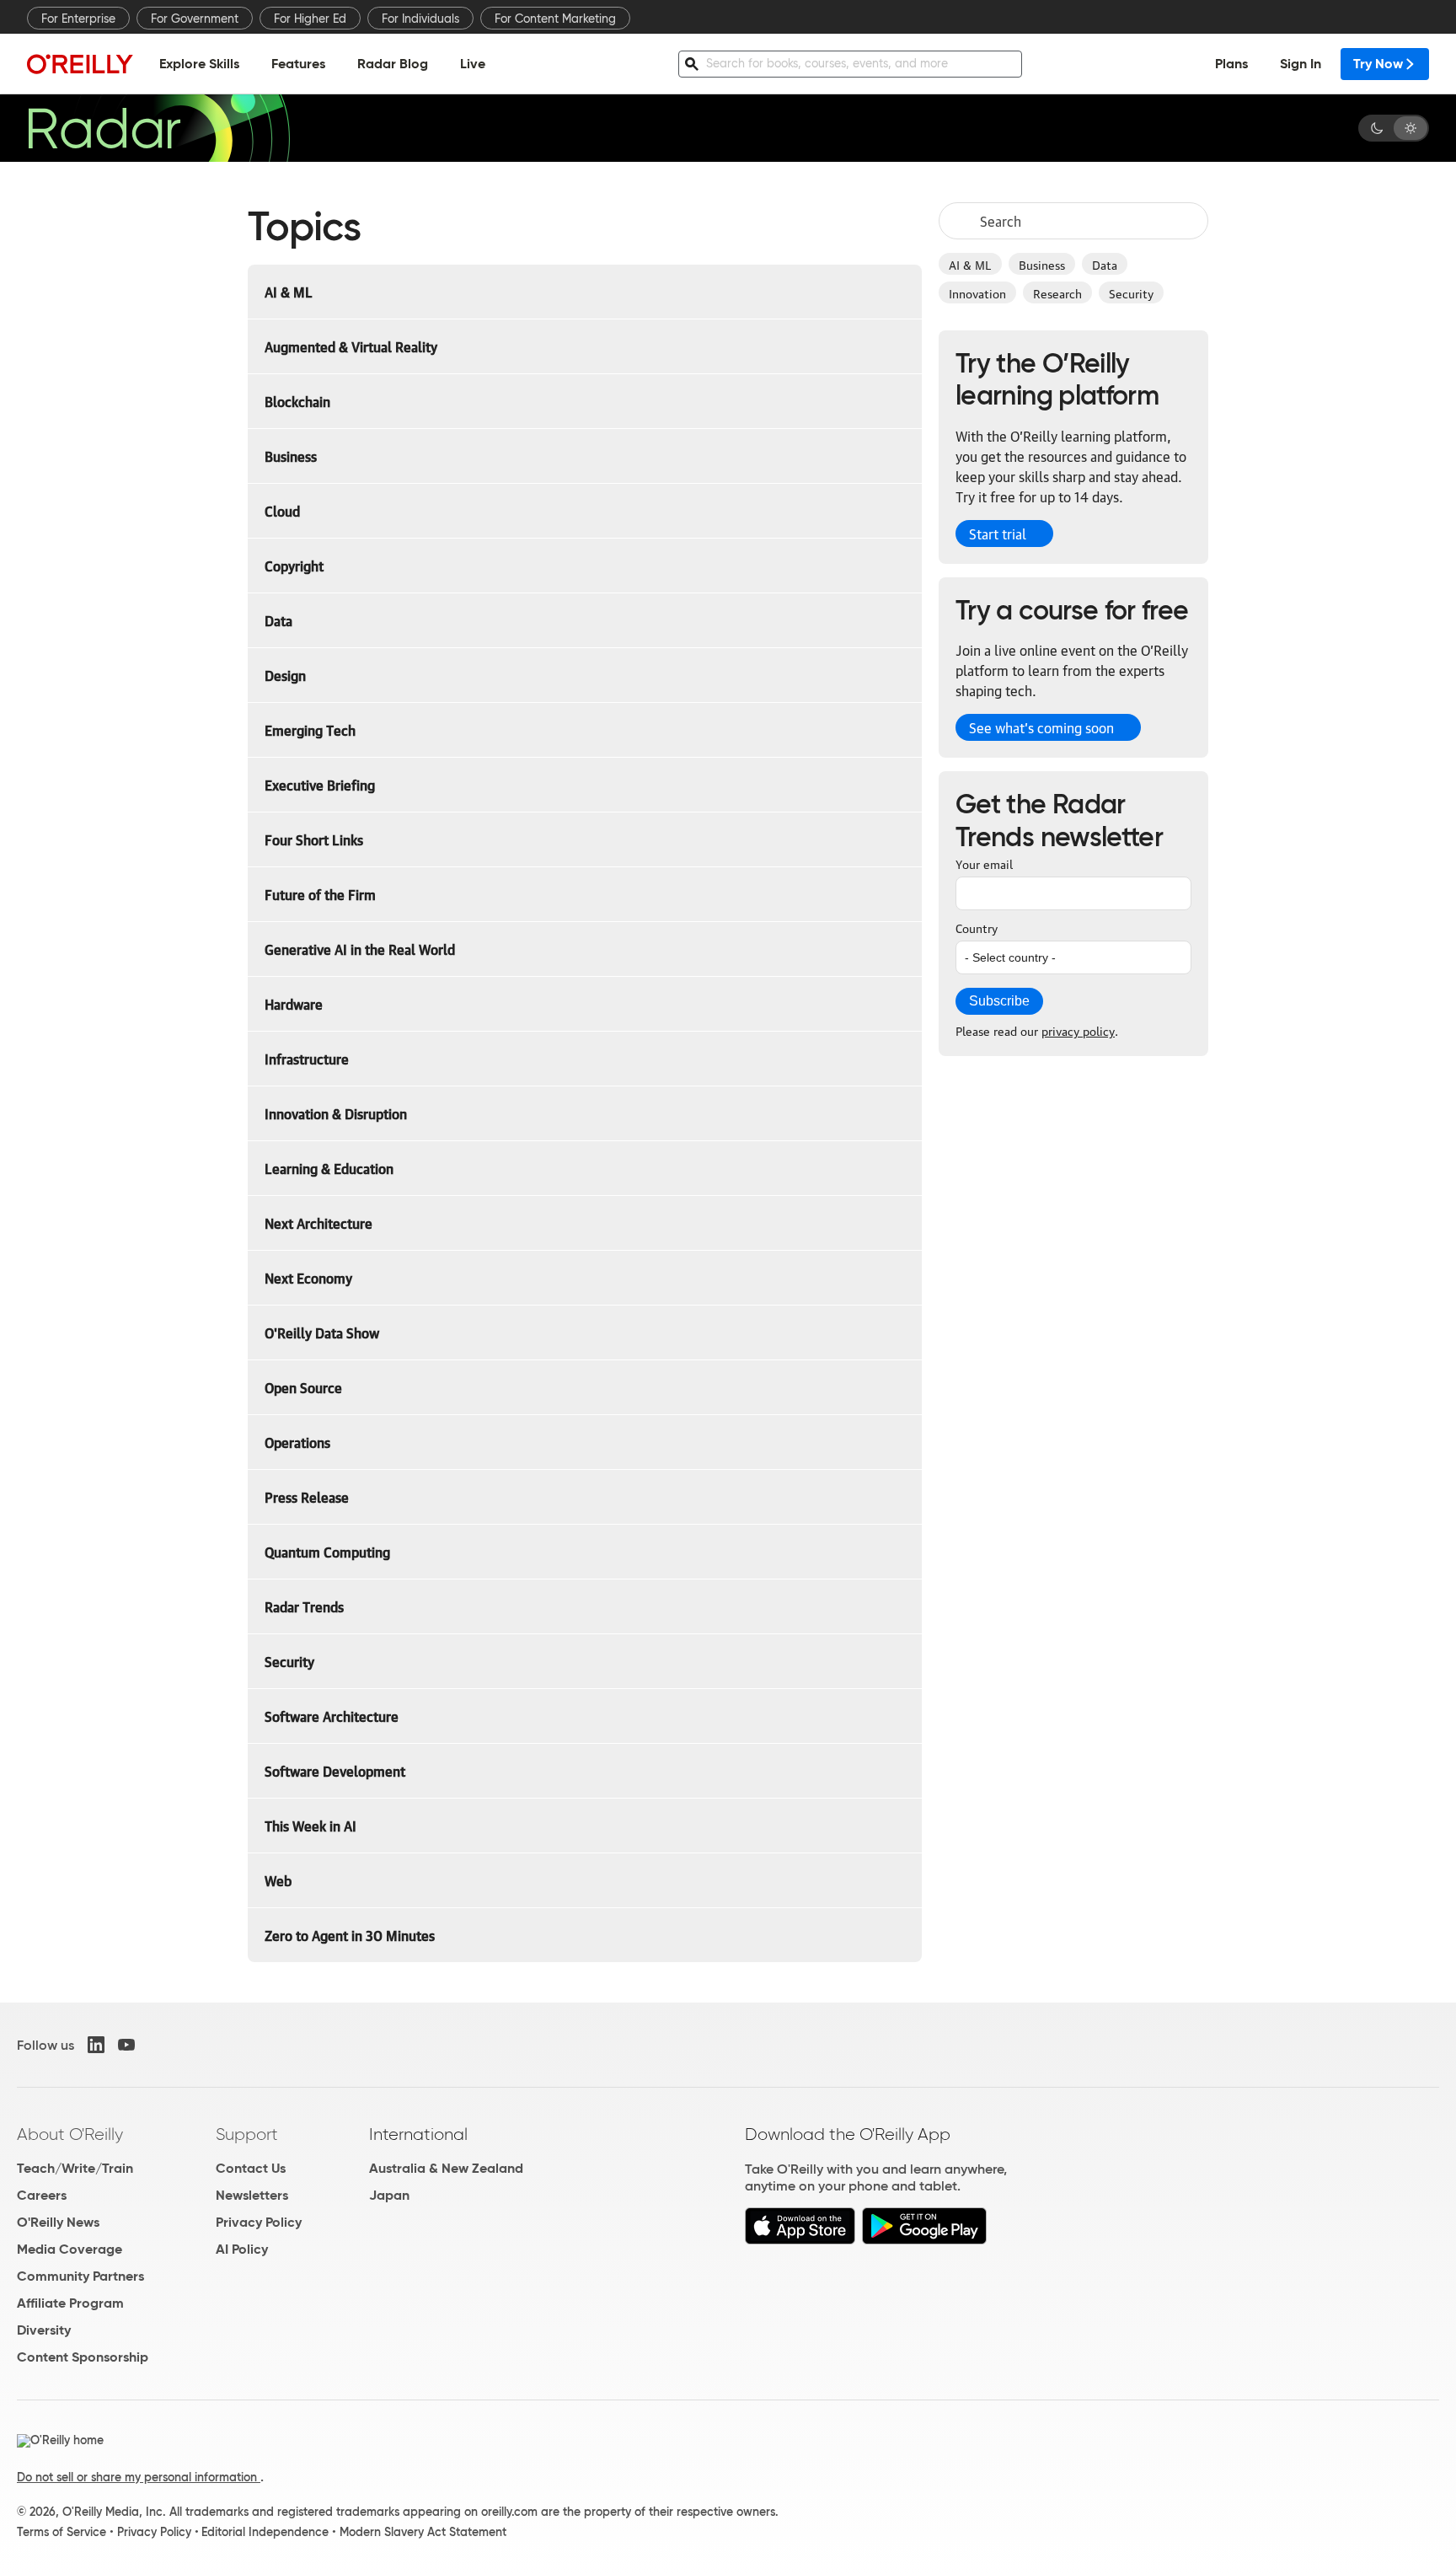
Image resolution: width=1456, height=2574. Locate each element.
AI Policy (242, 2249)
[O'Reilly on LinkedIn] (96, 2045)
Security (1131, 292)
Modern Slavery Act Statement (423, 2532)
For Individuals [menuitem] (420, 19)
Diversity (44, 2330)
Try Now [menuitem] (1378, 64)
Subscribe (999, 1001)
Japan (389, 2195)
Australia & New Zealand (446, 2168)
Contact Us (251, 2168)
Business (1042, 264)
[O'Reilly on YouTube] (126, 2045)
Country (977, 927)
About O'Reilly (70, 2134)
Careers (42, 2195)
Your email (984, 863)
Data (1105, 264)
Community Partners (80, 2276)
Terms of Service (62, 2532)
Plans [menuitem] (1231, 64)
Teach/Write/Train (75, 2168)
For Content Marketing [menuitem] (555, 19)
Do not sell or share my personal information (139, 2477)
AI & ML (970, 264)
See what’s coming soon (1041, 727)
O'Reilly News (58, 2222)
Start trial (998, 534)
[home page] (80, 64)
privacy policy (1078, 1030)
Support (247, 2134)
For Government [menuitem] (195, 19)
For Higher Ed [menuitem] (310, 19)
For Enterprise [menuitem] (78, 19)
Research (1057, 292)
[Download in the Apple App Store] (800, 2240)
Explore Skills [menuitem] (199, 64)
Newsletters (252, 2195)
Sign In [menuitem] (1301, 64)
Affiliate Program (70, 2303)
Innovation (977, 292)
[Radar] (158, 128)
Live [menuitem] (473, 64)
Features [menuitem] (298, 64)
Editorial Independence (265, 2532)
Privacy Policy (259, 2222)
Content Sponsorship (83, 2357)
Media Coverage (70, 2249)
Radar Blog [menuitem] (393, 64)
